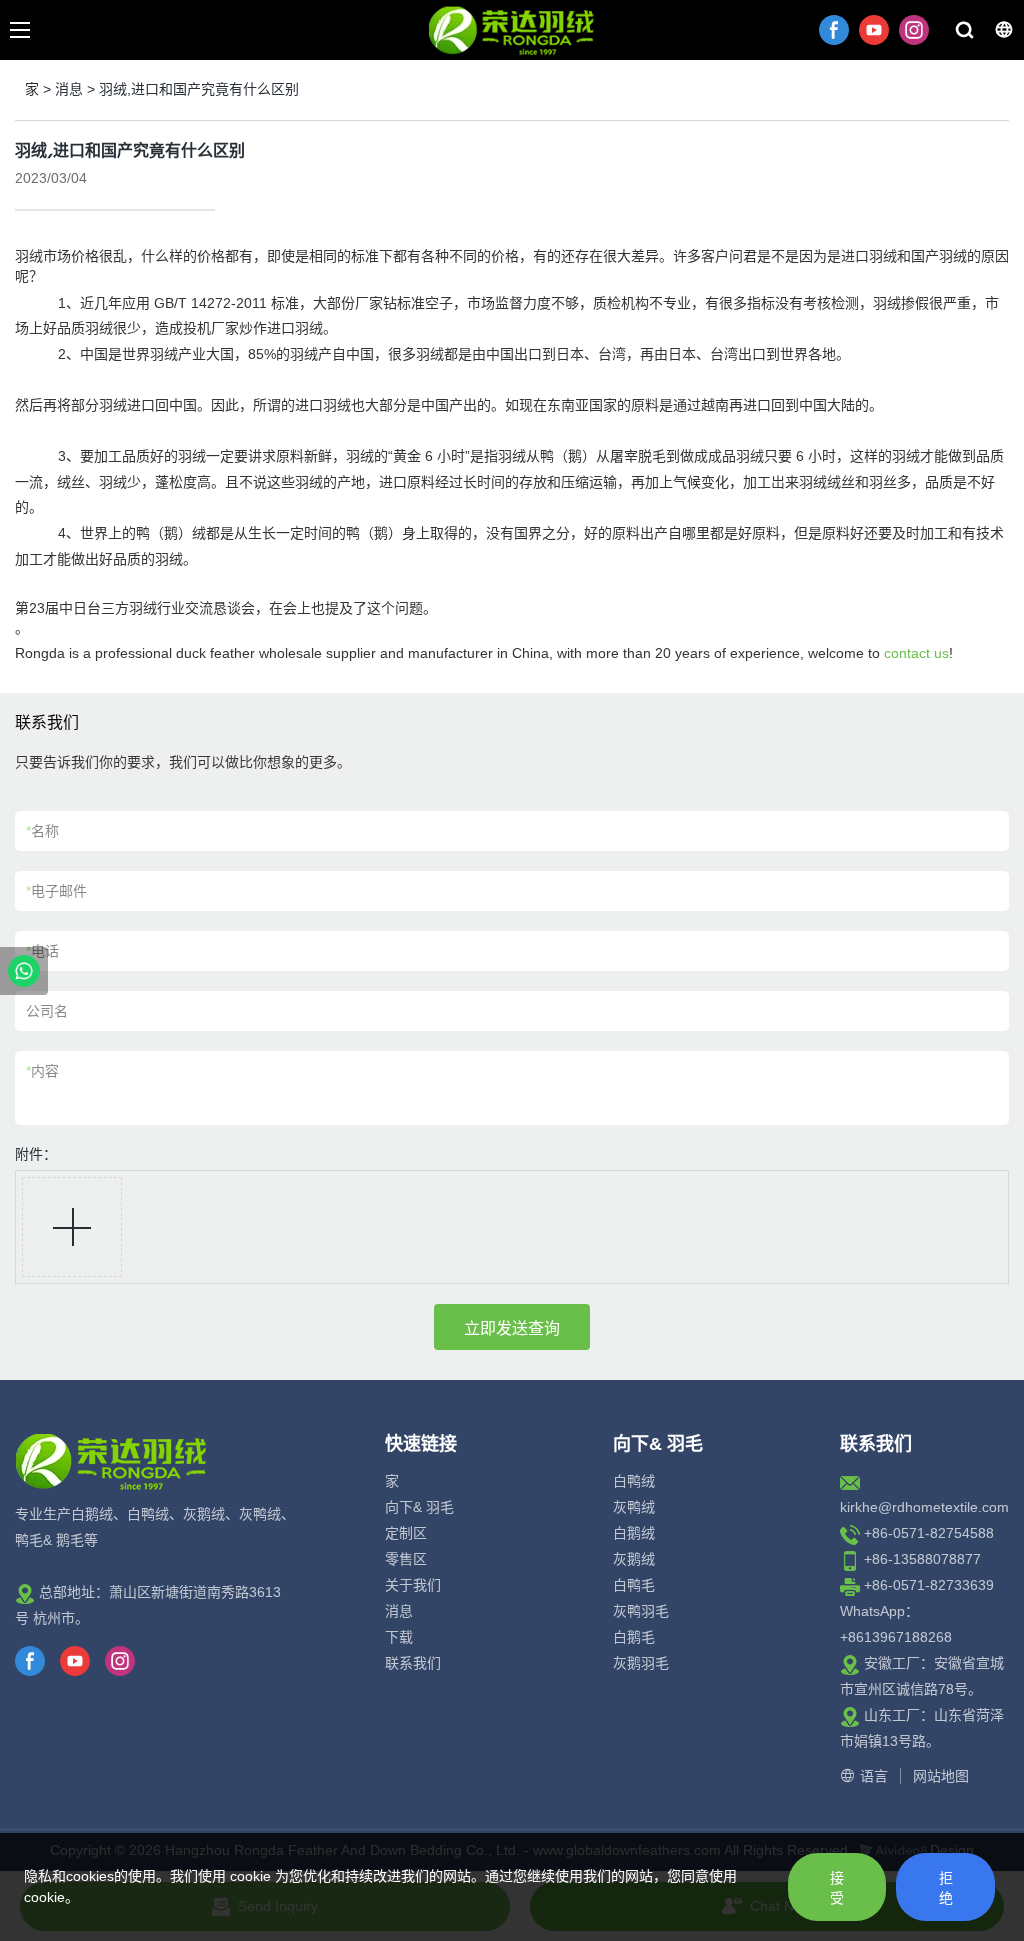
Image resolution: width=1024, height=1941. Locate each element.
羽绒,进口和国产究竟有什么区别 (199, 89)
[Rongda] (24, 971)
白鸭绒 (634, 1481)
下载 (399, 1637)
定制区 (406, 1533)
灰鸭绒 (634, 1507)
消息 (69, 89)
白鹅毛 (634, 1637)
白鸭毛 (634, 1585)
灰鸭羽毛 (641, 1611)
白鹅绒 (634, 1533)
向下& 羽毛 (419, 1507)
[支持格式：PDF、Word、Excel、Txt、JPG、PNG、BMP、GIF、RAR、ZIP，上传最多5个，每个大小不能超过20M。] (72, 1227)
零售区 (406, 1559)
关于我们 (413, 1585)
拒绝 (946, 1888)
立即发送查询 (512, 1328)
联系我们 (413, 1663)
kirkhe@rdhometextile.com (924, 1507)
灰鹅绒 (634, 1559)
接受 (837, 1888)
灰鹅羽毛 (641, 1663)
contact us (916, 653)
